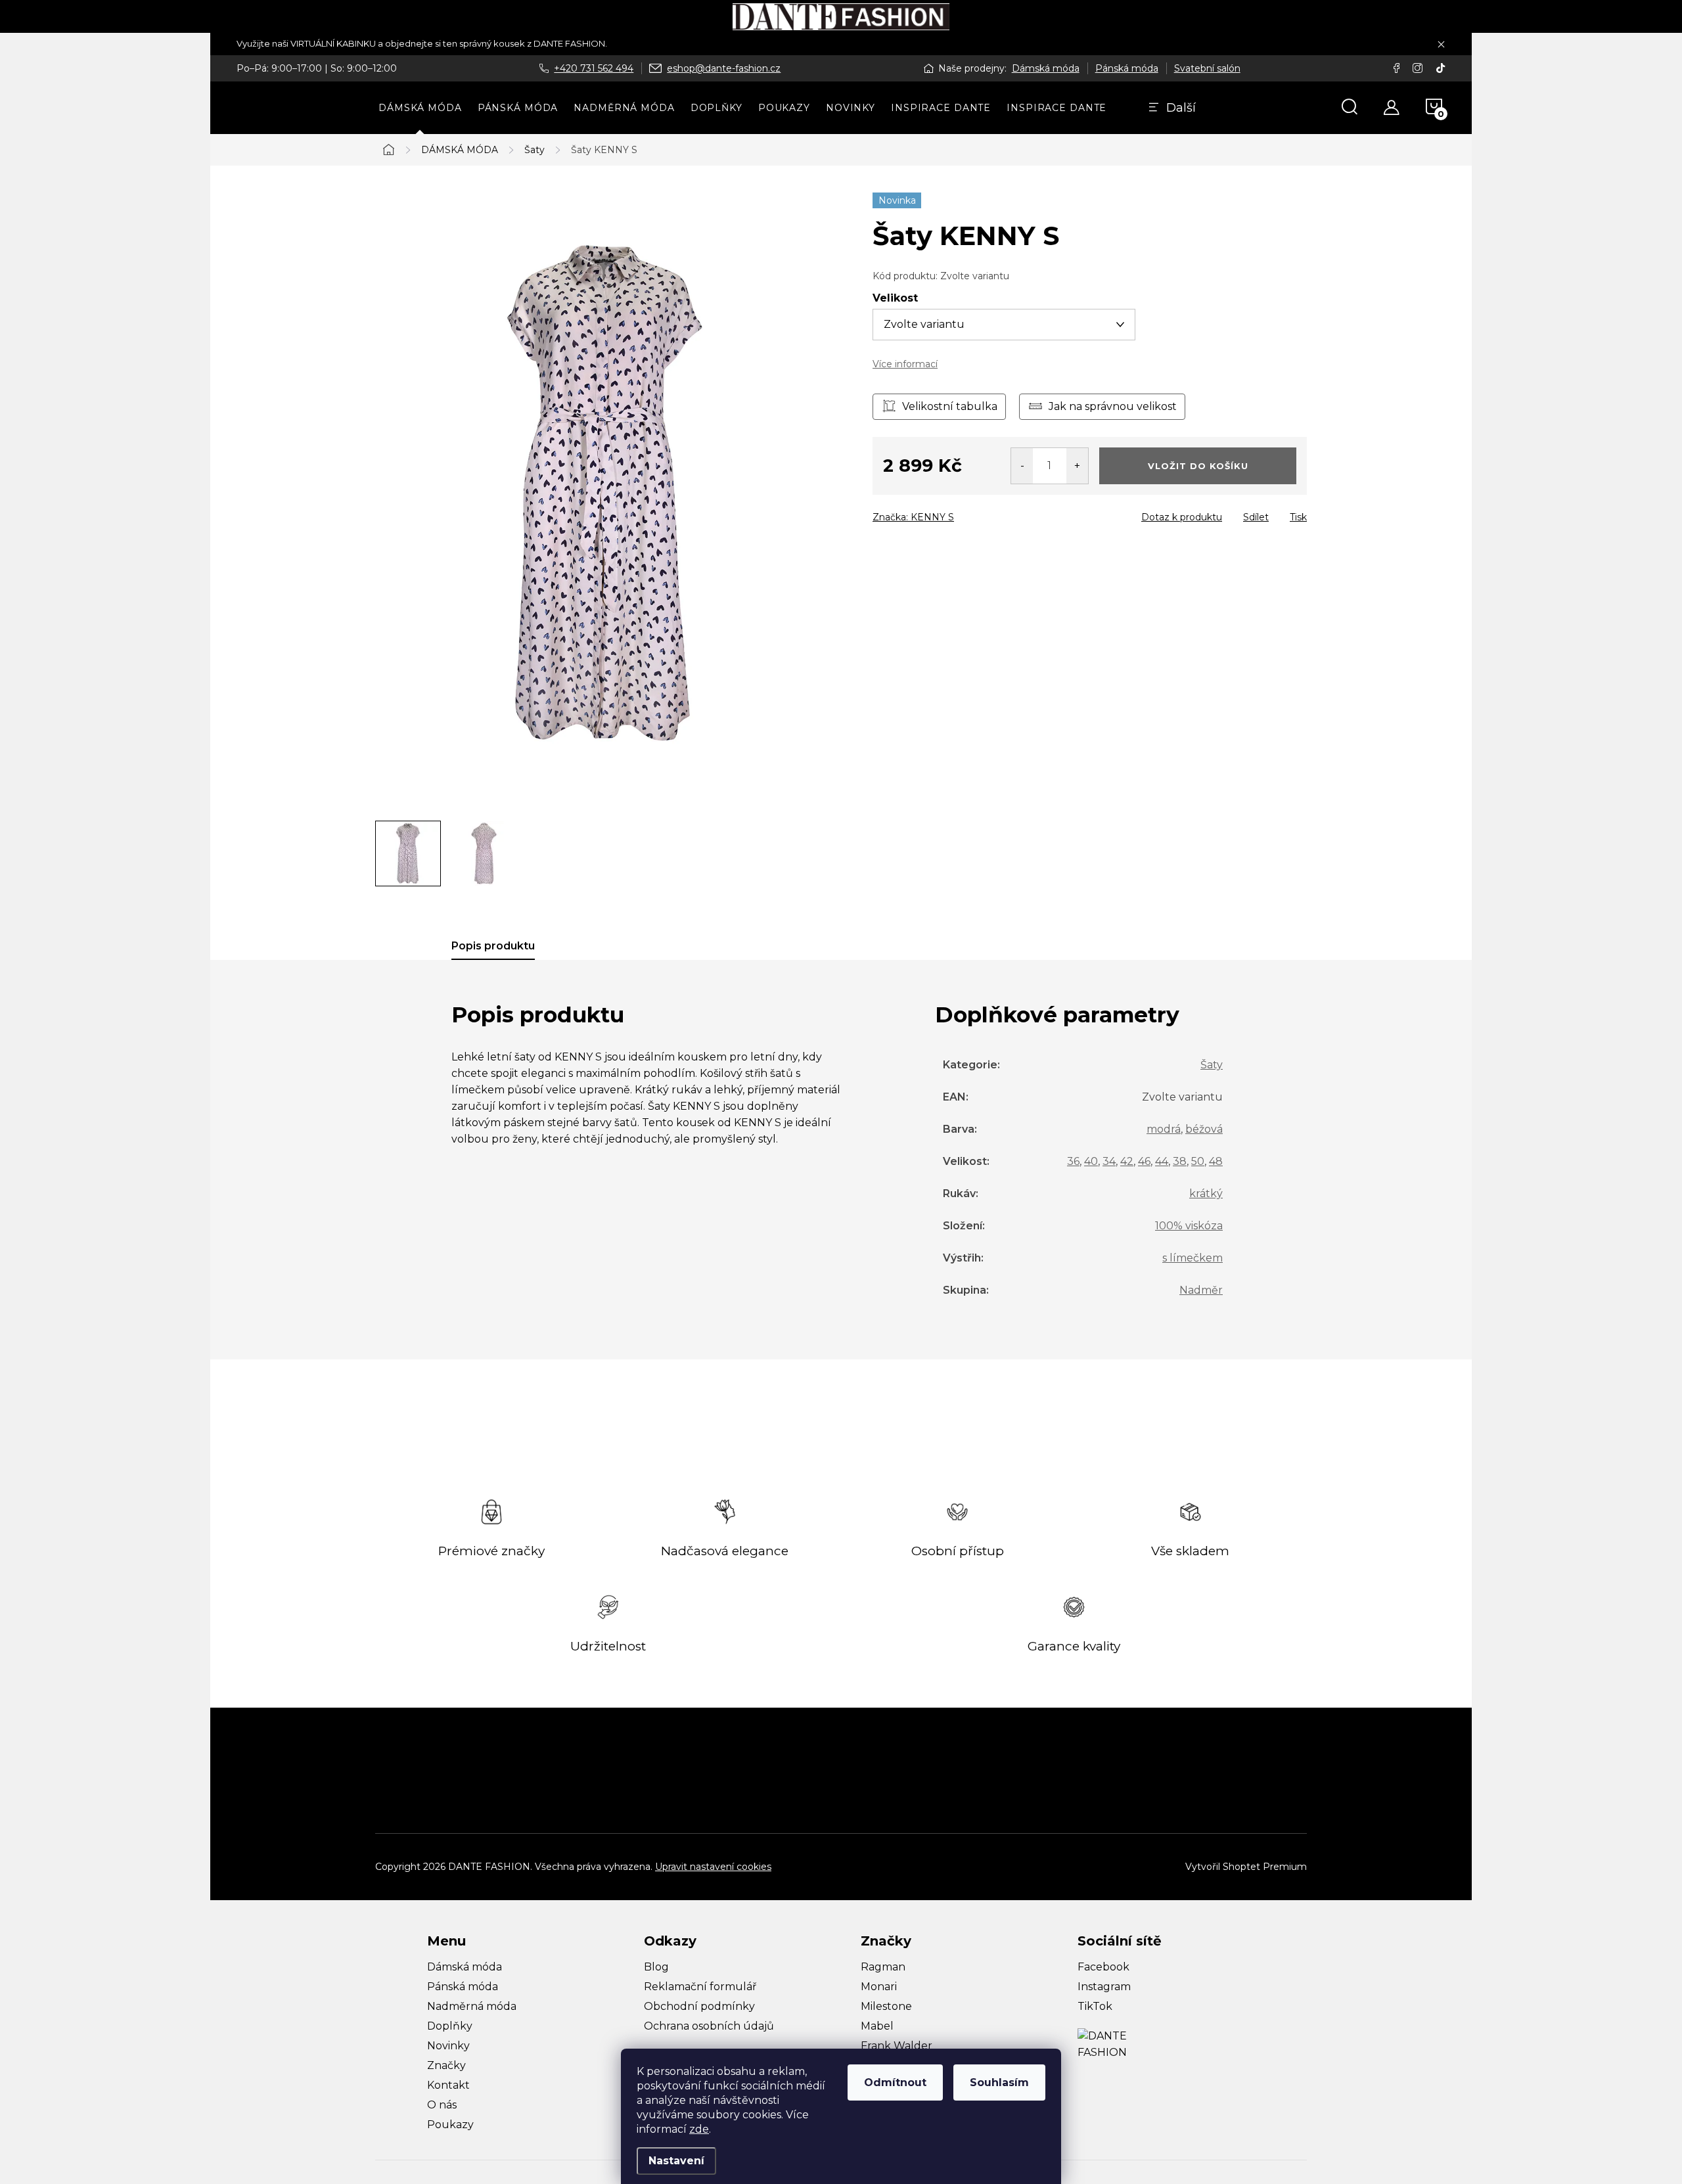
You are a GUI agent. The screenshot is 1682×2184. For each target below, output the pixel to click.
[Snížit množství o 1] (1022, 466)
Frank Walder (897, 2046)
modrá (1164, 1129)
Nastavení (676, 2161)
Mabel (877, 2026)
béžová (1204, 1129)
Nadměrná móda (472, 2006)
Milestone (886, 2006)
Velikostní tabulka (950, 406)
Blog (656, 1967)
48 (1216, 1161)
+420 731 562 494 (594, 68)
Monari (879, 1987)
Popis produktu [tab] (493, 946)
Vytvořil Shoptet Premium (1246, 1867)
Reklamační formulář (700, 1987)
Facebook (1103, 1967)
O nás (442, 2105)
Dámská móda (1046, 68)
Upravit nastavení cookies (713, 1867)
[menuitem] (420, 108)
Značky (446, 2065)
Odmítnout (895, 2082)
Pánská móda (1127, 68)
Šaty (1212, 1065)
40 (1091, 1161)
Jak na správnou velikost (1113, 406)
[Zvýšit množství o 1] (1077, 466)
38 (1180, 1161)
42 (1127, 1161)
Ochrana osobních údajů (709, 2026)
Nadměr (1201, 1290)
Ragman (883, 1967)
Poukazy (450, 2125)
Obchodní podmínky (699, 2006)
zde (699, 2129)
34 (1109, 1161)
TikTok (1095, 2006)
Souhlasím (999, 2082)
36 (1073, 1161)
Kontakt (448, 2085)
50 (1198, 1161)
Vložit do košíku (1198, 466)
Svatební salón (1207, 68)
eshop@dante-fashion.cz (724, 68)
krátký (1206, 1194)
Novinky (448, 2046)
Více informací (905, 364)
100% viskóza (1189, 1226)
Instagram (1104, 1987)
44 (1162, 1161)
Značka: (913, 517)
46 (1144, 1161)
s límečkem (1193, 1258)
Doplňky (450, 2026)
